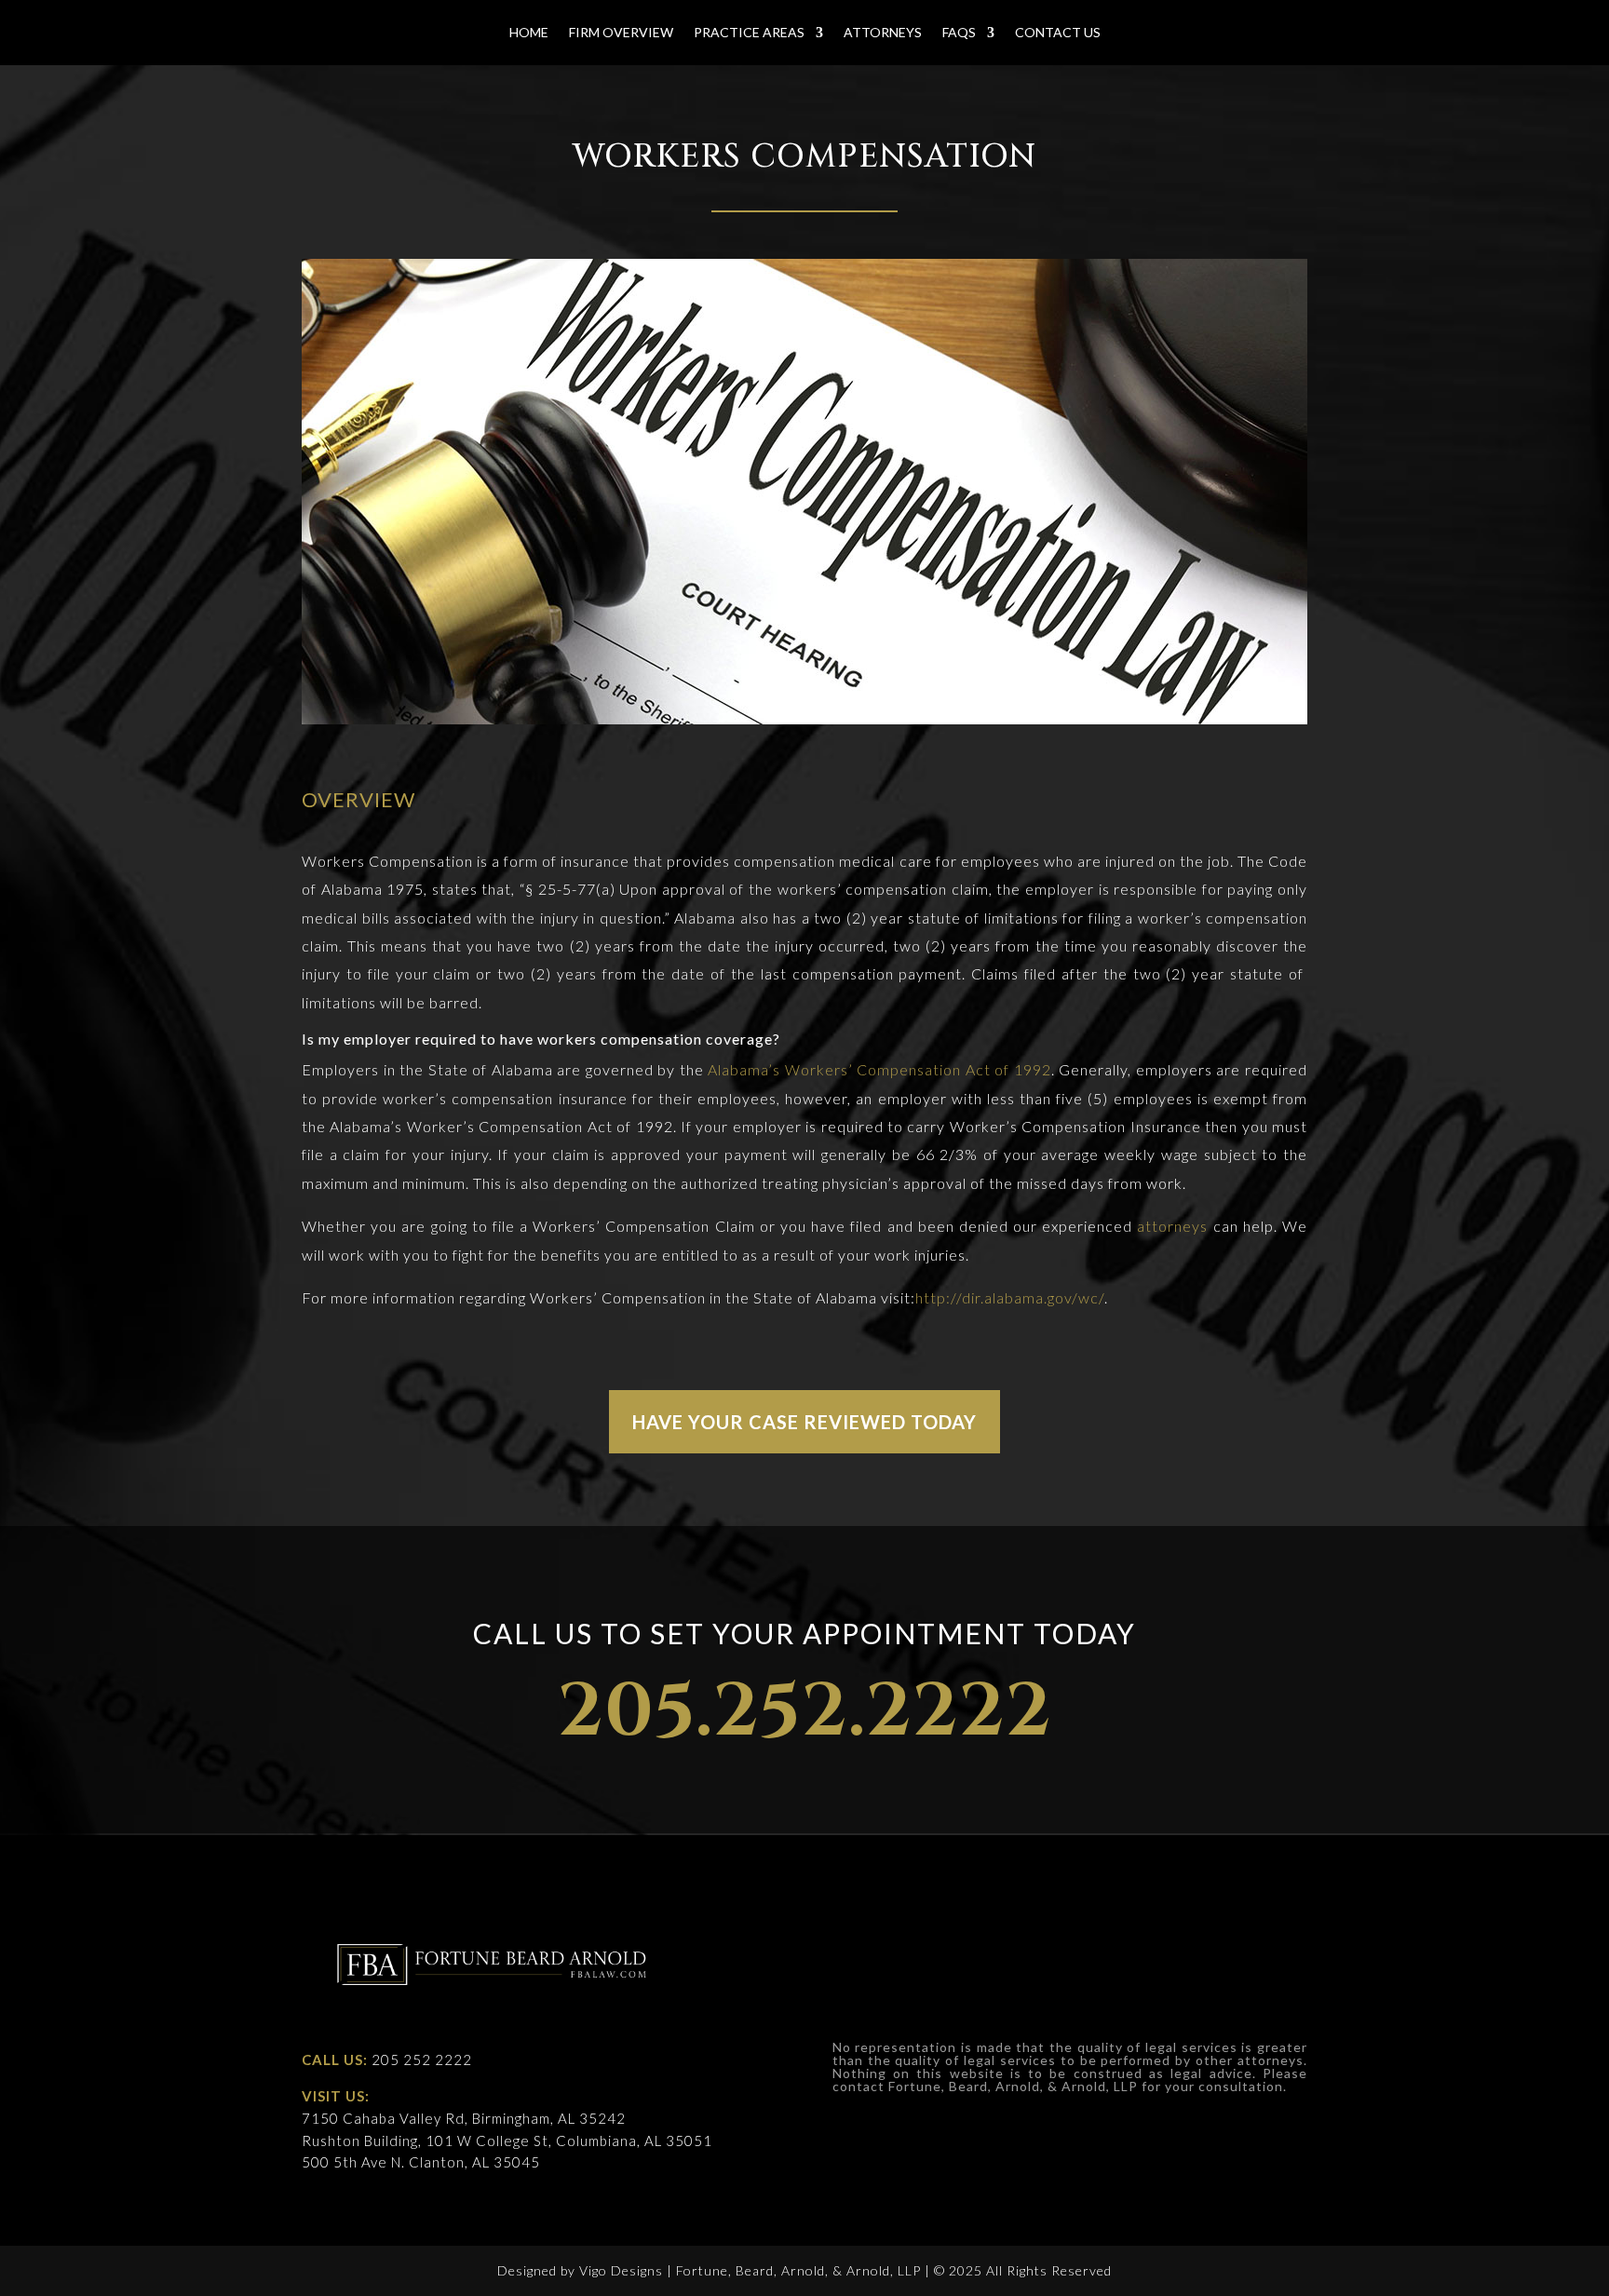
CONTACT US (1058, 33)
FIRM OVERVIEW (621, 33)
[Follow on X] (1247, 1925)
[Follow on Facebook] (1204, 1925)
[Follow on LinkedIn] (1290, 1925)
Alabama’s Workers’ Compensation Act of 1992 (879, 1069)
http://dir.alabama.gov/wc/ (1010, 1297)
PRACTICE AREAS (749, 33)
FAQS (959, 33)
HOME (529, 33)
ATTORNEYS (883, 33)
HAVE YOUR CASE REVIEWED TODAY (804, 1422)
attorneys (1172, 1226)
